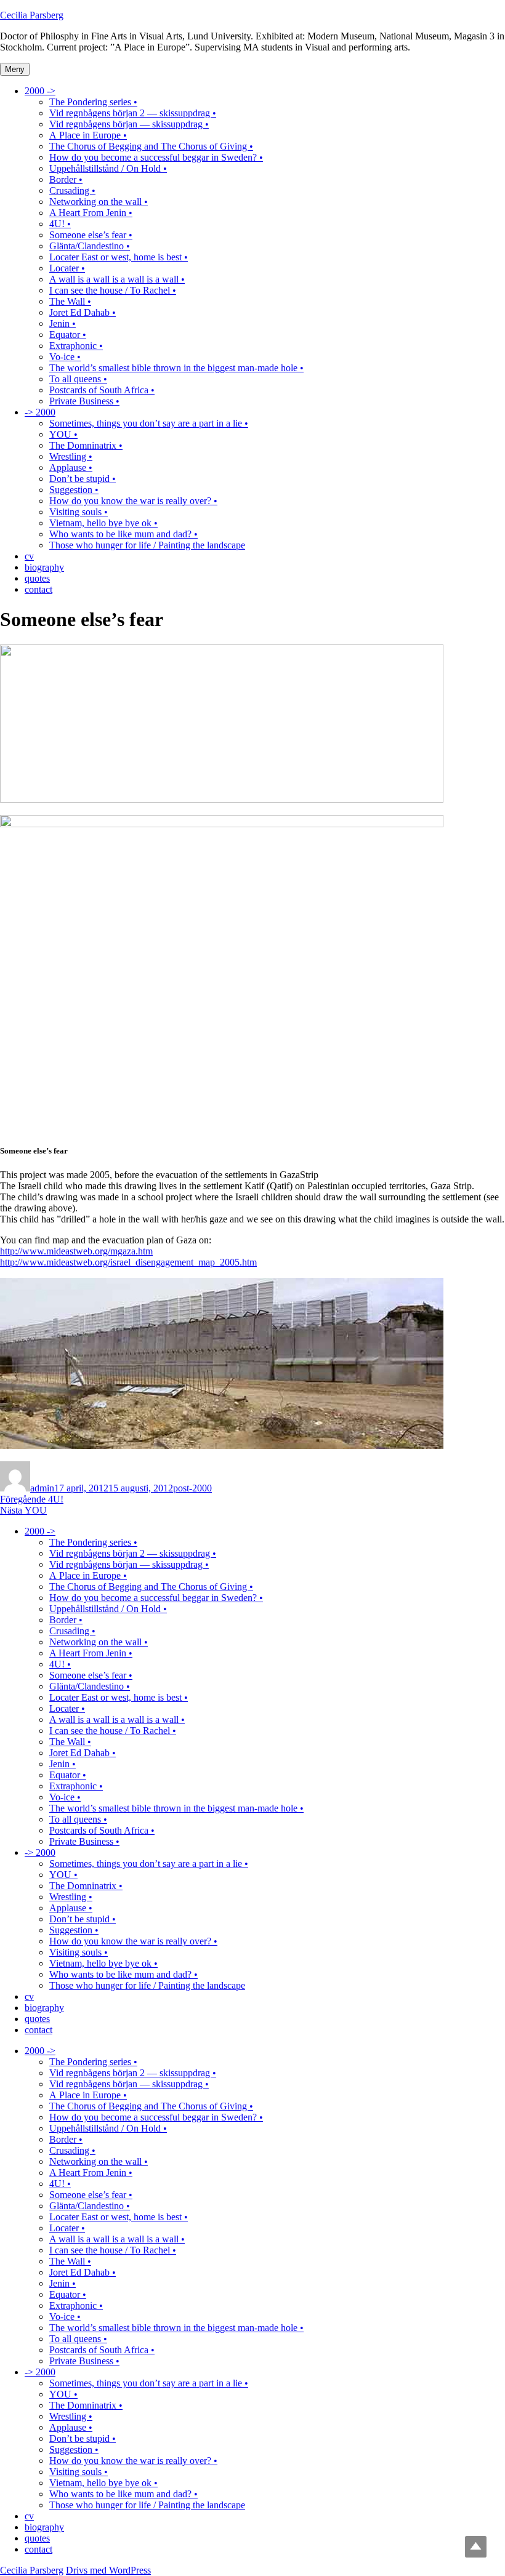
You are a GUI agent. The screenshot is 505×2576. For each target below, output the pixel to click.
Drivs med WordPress (108, 2570)
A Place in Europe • (88, 135)
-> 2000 (40, 412)
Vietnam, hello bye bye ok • (103, 523)
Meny (15, 69)
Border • (66, 179)
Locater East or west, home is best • (119, 257)
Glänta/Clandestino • (90, 246)
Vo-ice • (65, 357)
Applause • (71, 467)
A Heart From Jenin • (91, 213)
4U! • (60, 224)
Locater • (67, 268)
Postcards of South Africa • (102, 390)
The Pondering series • (93, 102)
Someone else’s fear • (91, 235)
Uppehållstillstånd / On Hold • (108, 168)
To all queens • (78, 379)
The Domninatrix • (86, 445)
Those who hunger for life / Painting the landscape (147, 545)
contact (38, 589)
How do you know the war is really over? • (133, 501)
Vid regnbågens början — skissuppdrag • (129, 124)
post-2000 (192, 1488)
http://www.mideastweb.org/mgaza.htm (76, 1251)
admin (42, 1488)
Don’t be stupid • (83, 479)
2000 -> (40, 91)
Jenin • (63, 323)
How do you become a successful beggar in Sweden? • (156, 157)
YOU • (63, 434)
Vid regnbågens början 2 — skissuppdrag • (133, 113)
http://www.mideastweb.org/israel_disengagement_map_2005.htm (128, 1262)
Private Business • (84, 401)
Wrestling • (71, 456)
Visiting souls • (79, 512)
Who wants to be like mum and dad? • (123, 534)
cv (29, 556)
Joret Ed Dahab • (83, 312)
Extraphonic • (76, 346)
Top (476, 2547)
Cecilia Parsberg (32, 15)
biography (44, 567)
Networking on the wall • (99, 202)
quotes (37, 578)
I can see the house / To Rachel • (113, 290)
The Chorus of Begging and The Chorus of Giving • (151, 146)
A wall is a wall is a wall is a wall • (117, 279)
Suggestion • (74, 490)
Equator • (68, 335)
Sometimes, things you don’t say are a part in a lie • (149, 423)
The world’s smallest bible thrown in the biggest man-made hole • (176, 368)
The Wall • (70, 301)
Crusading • (72, 191)
